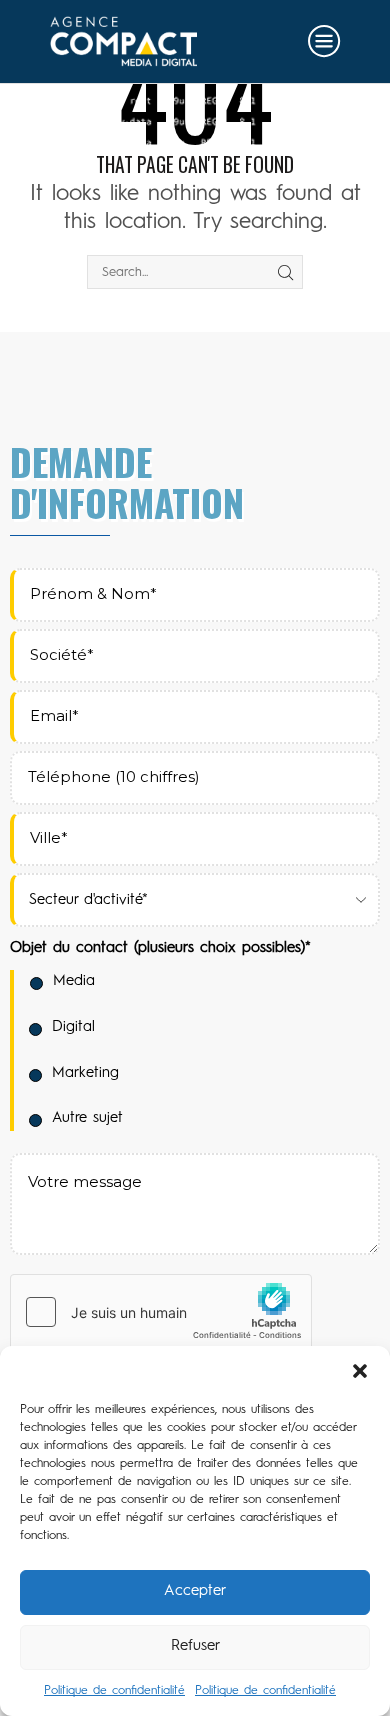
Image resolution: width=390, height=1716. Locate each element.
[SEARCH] (285, 272)
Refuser (195, 1646)
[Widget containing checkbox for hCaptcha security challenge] (161, 1312)
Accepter (195, 1591)
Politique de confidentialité (114, 1691)
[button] (360, 1371)
